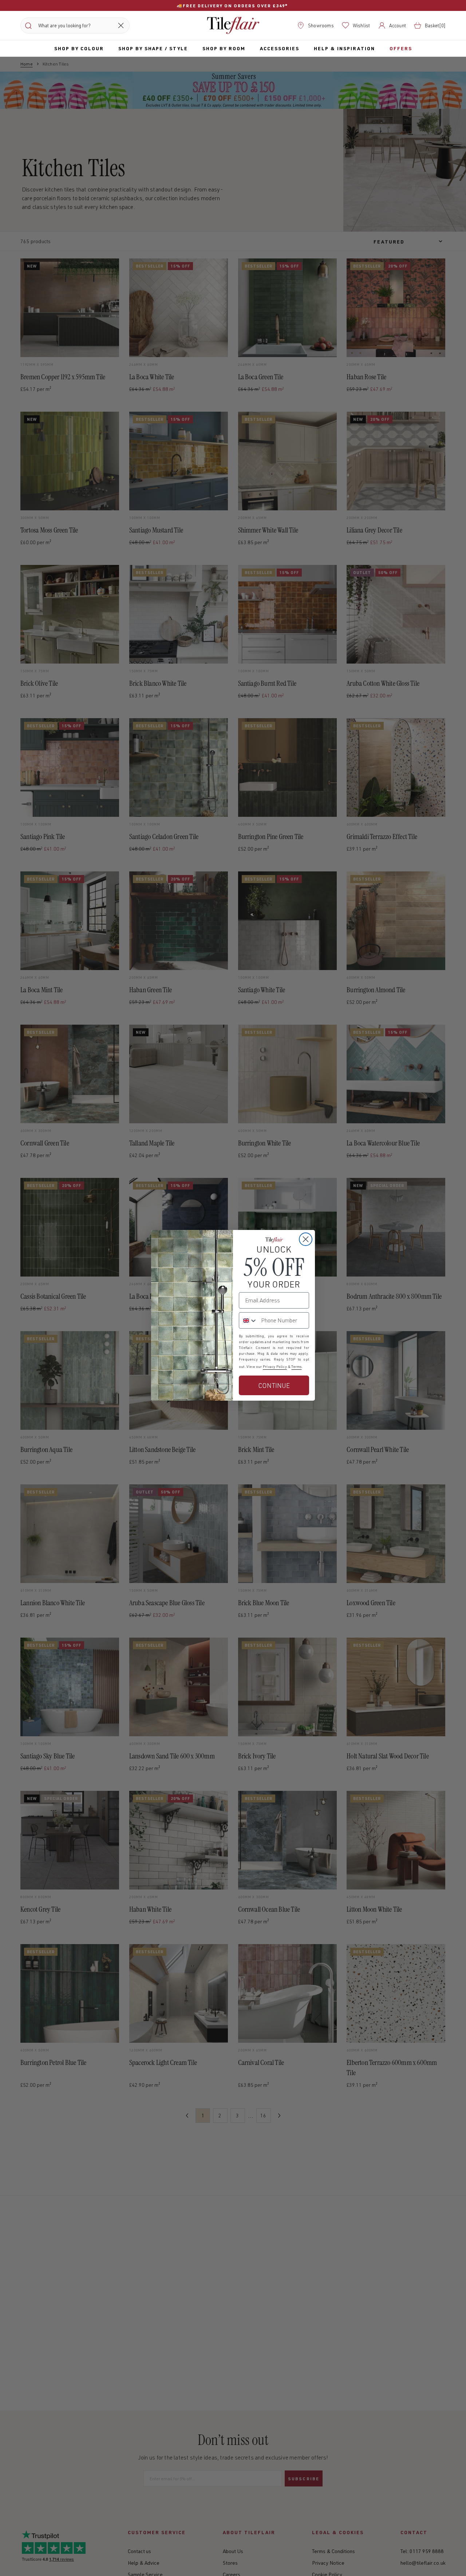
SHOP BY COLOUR (79, 48)
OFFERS (401, 48)
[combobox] (248, 1320)
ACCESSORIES (280, 48)
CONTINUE (274, 1385)
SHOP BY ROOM (224, 48)
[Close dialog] (306, 1239)
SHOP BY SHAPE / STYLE (153, 48)
